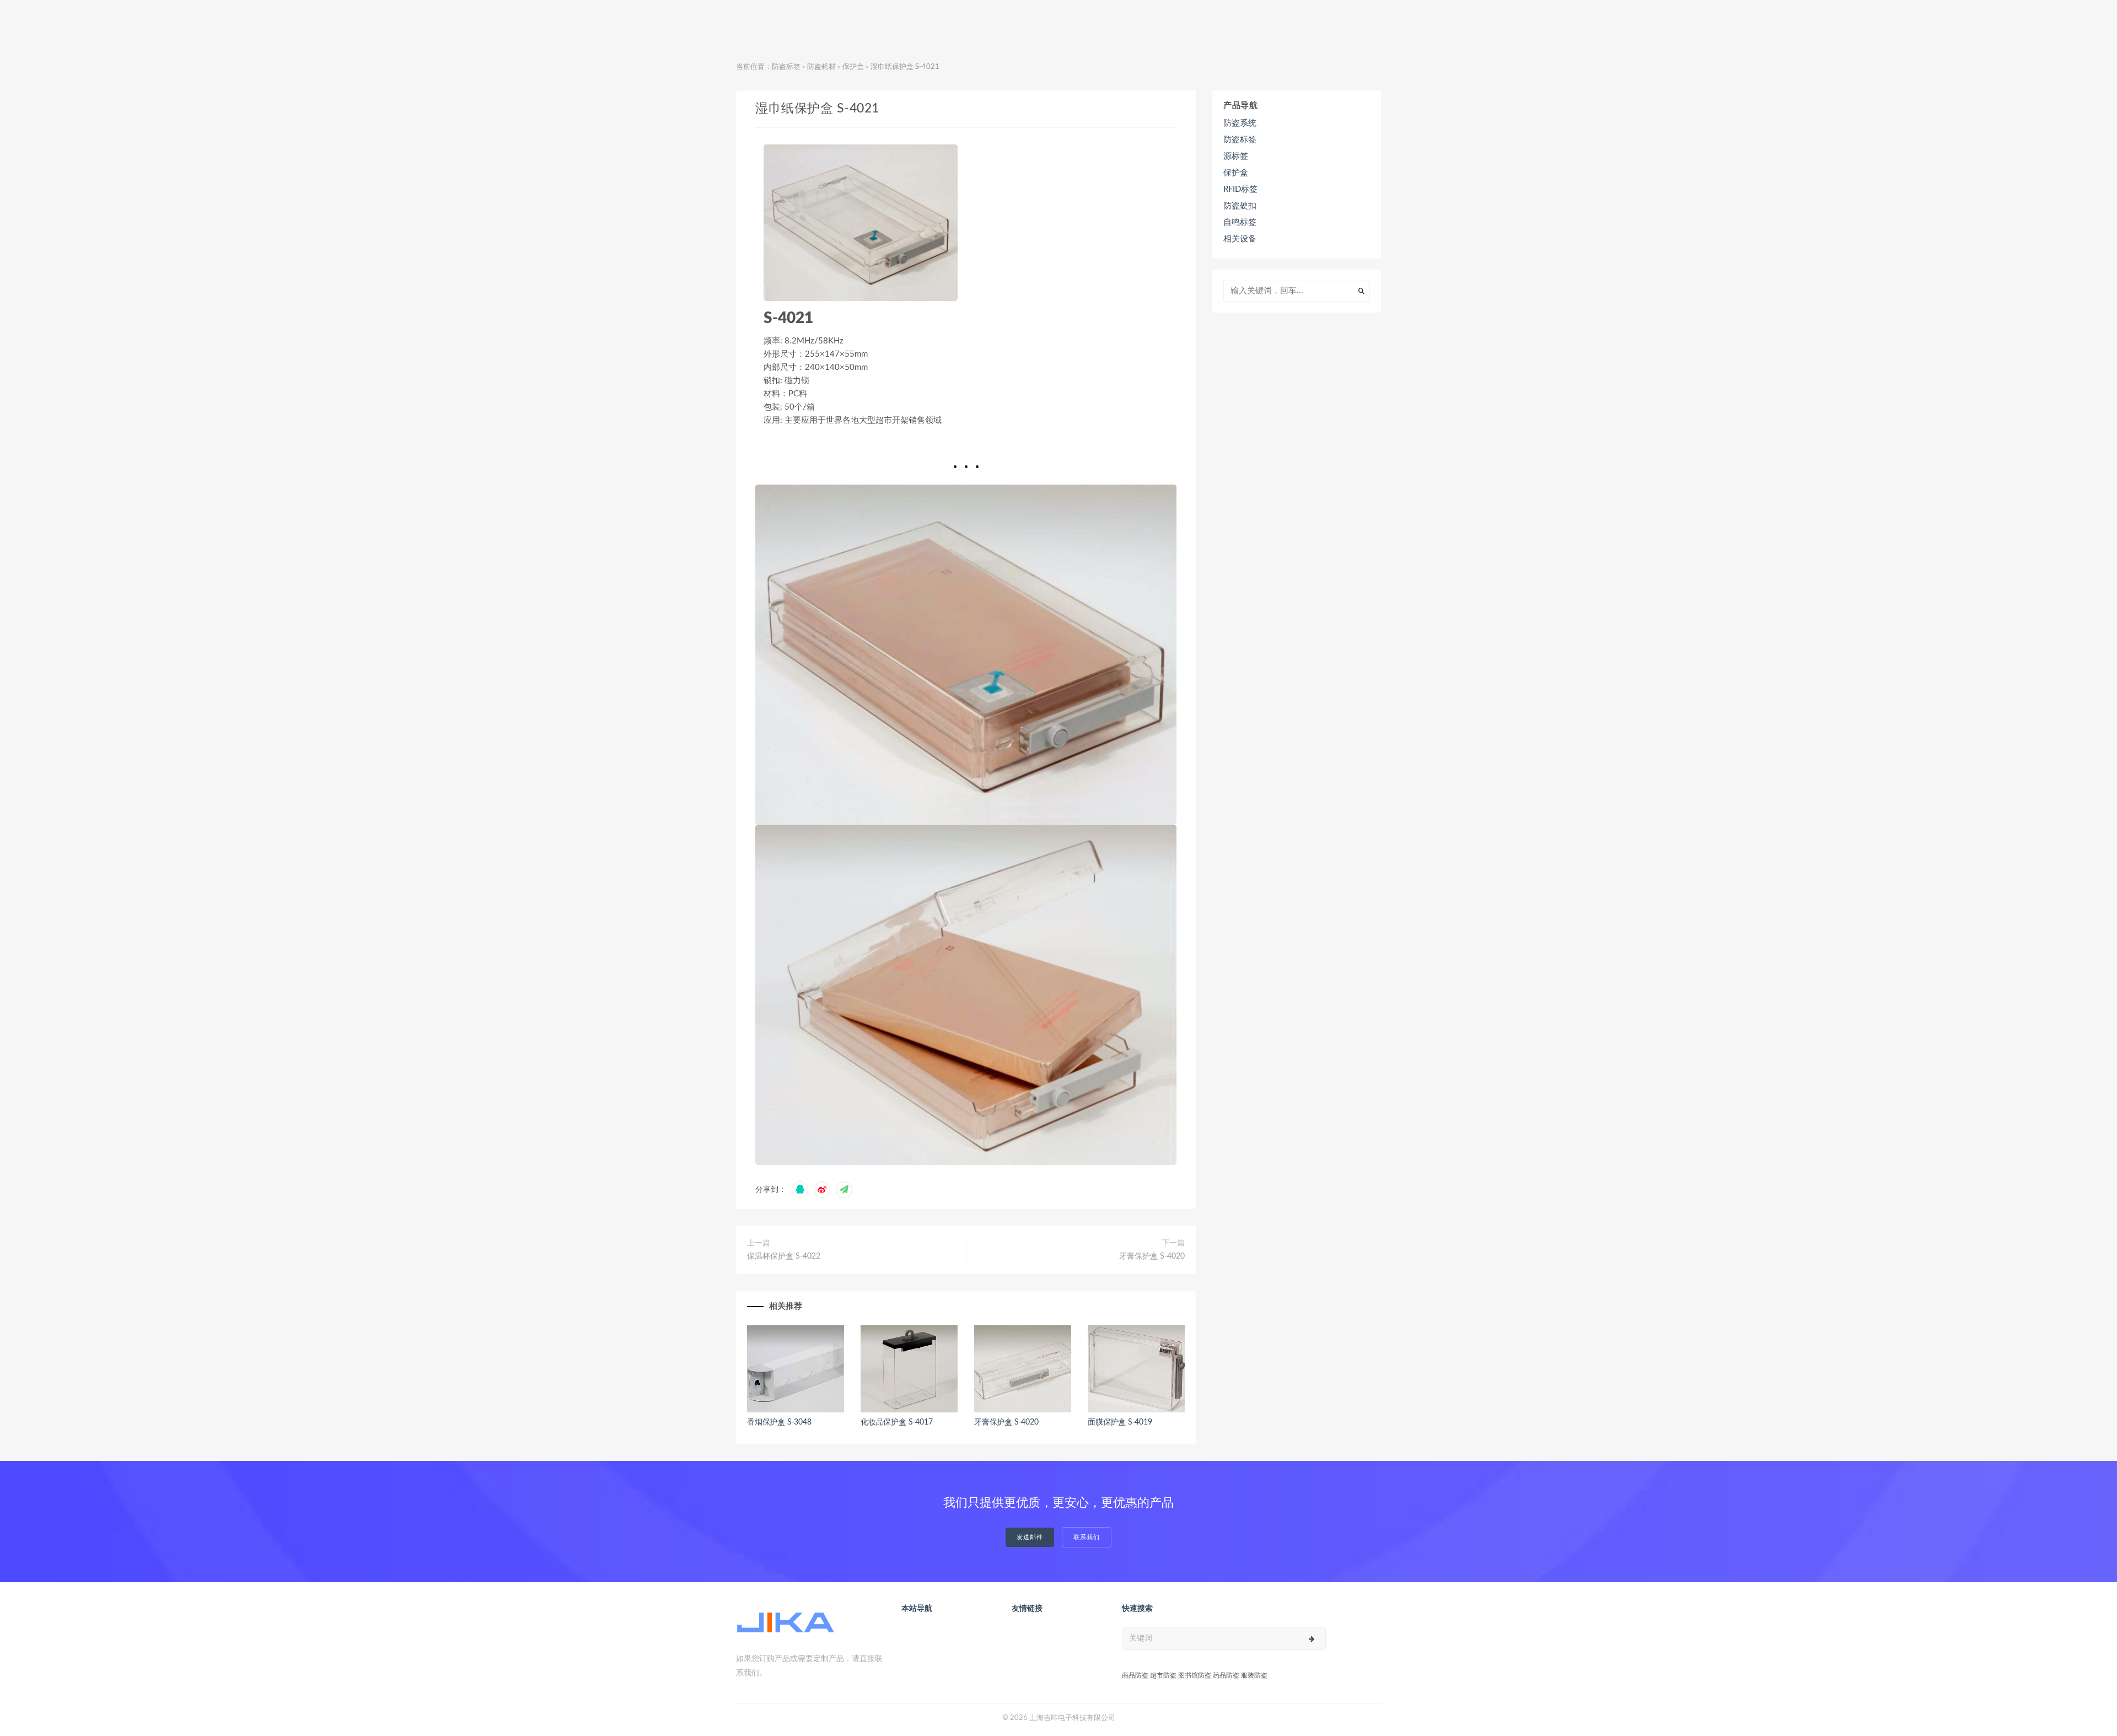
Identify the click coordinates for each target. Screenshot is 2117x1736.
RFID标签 (1240, 189)
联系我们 (1087, 1537)
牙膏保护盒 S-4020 (1152, 1256)
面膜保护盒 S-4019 (1120, 1422)
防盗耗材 (821, 67)
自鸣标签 (1240, 222)
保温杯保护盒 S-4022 (784, 1256)
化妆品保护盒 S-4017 (896, 1422)
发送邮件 (1030, 1537)
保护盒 (853, 67)
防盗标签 (786, 67)
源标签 (1236, 156)
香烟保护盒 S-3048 (779, 1422)
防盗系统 (1240, 123)
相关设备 (1240, 239)
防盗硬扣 (1240, 206)
